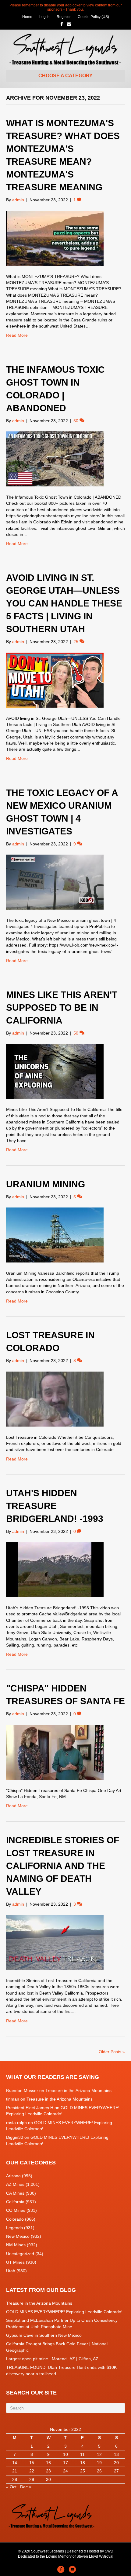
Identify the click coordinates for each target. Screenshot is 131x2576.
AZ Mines (15, 2184)
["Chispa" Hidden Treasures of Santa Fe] (55, 1752)
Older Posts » (112, 2052)
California (15, 2202)
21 (15, 2471)
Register (64, 17)
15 (32, 2463)
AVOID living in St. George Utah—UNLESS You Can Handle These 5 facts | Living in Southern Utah (64, 603)
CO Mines (16, 2210)
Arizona (13, 2176)
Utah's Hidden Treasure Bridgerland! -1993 (55, 1506)
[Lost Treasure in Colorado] (55, 1398)
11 (82, 2454)
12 (99, 2454)
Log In (44, 17)
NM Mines (16, 2245)
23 (48, 2471)
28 (15, 2479)
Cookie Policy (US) (93, 17)
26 (99, 2471)
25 (83, 2471)
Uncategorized (20, 2254)
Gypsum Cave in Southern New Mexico (44, 2335)
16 (48, 2463)
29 (32, 2479)
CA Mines (15, 2193)
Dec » (26, 2487)
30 (48, 2479)
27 (116, 2471)
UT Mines (15, 2262)
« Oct (11, 2487)
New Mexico (18, 2236)
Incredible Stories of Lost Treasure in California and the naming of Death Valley (63, 1866)
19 (99, 2463)
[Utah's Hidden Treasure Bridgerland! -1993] (55, 1569)
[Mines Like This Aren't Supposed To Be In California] (55, 1071)
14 (15, 2463)
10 (65, 2454)
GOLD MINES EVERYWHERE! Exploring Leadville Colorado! (64, 2312)
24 (65, 2471)
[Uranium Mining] (55, 1235)
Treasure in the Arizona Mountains (78, 2090)
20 (116, 2463)
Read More (17, 335)
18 (83, 2463)
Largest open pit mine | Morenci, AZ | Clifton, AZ (52, 2359)
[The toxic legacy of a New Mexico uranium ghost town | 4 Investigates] (55, 882)
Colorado (15, 2219)
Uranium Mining (46, 1184)
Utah (11, 2271)
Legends (14, 2228)
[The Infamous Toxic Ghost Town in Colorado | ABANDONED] (55, 459)
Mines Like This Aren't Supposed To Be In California (62, 1008)
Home (27, 17)
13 (116, 2454)
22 (32, 2471)
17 (65, 2463)
